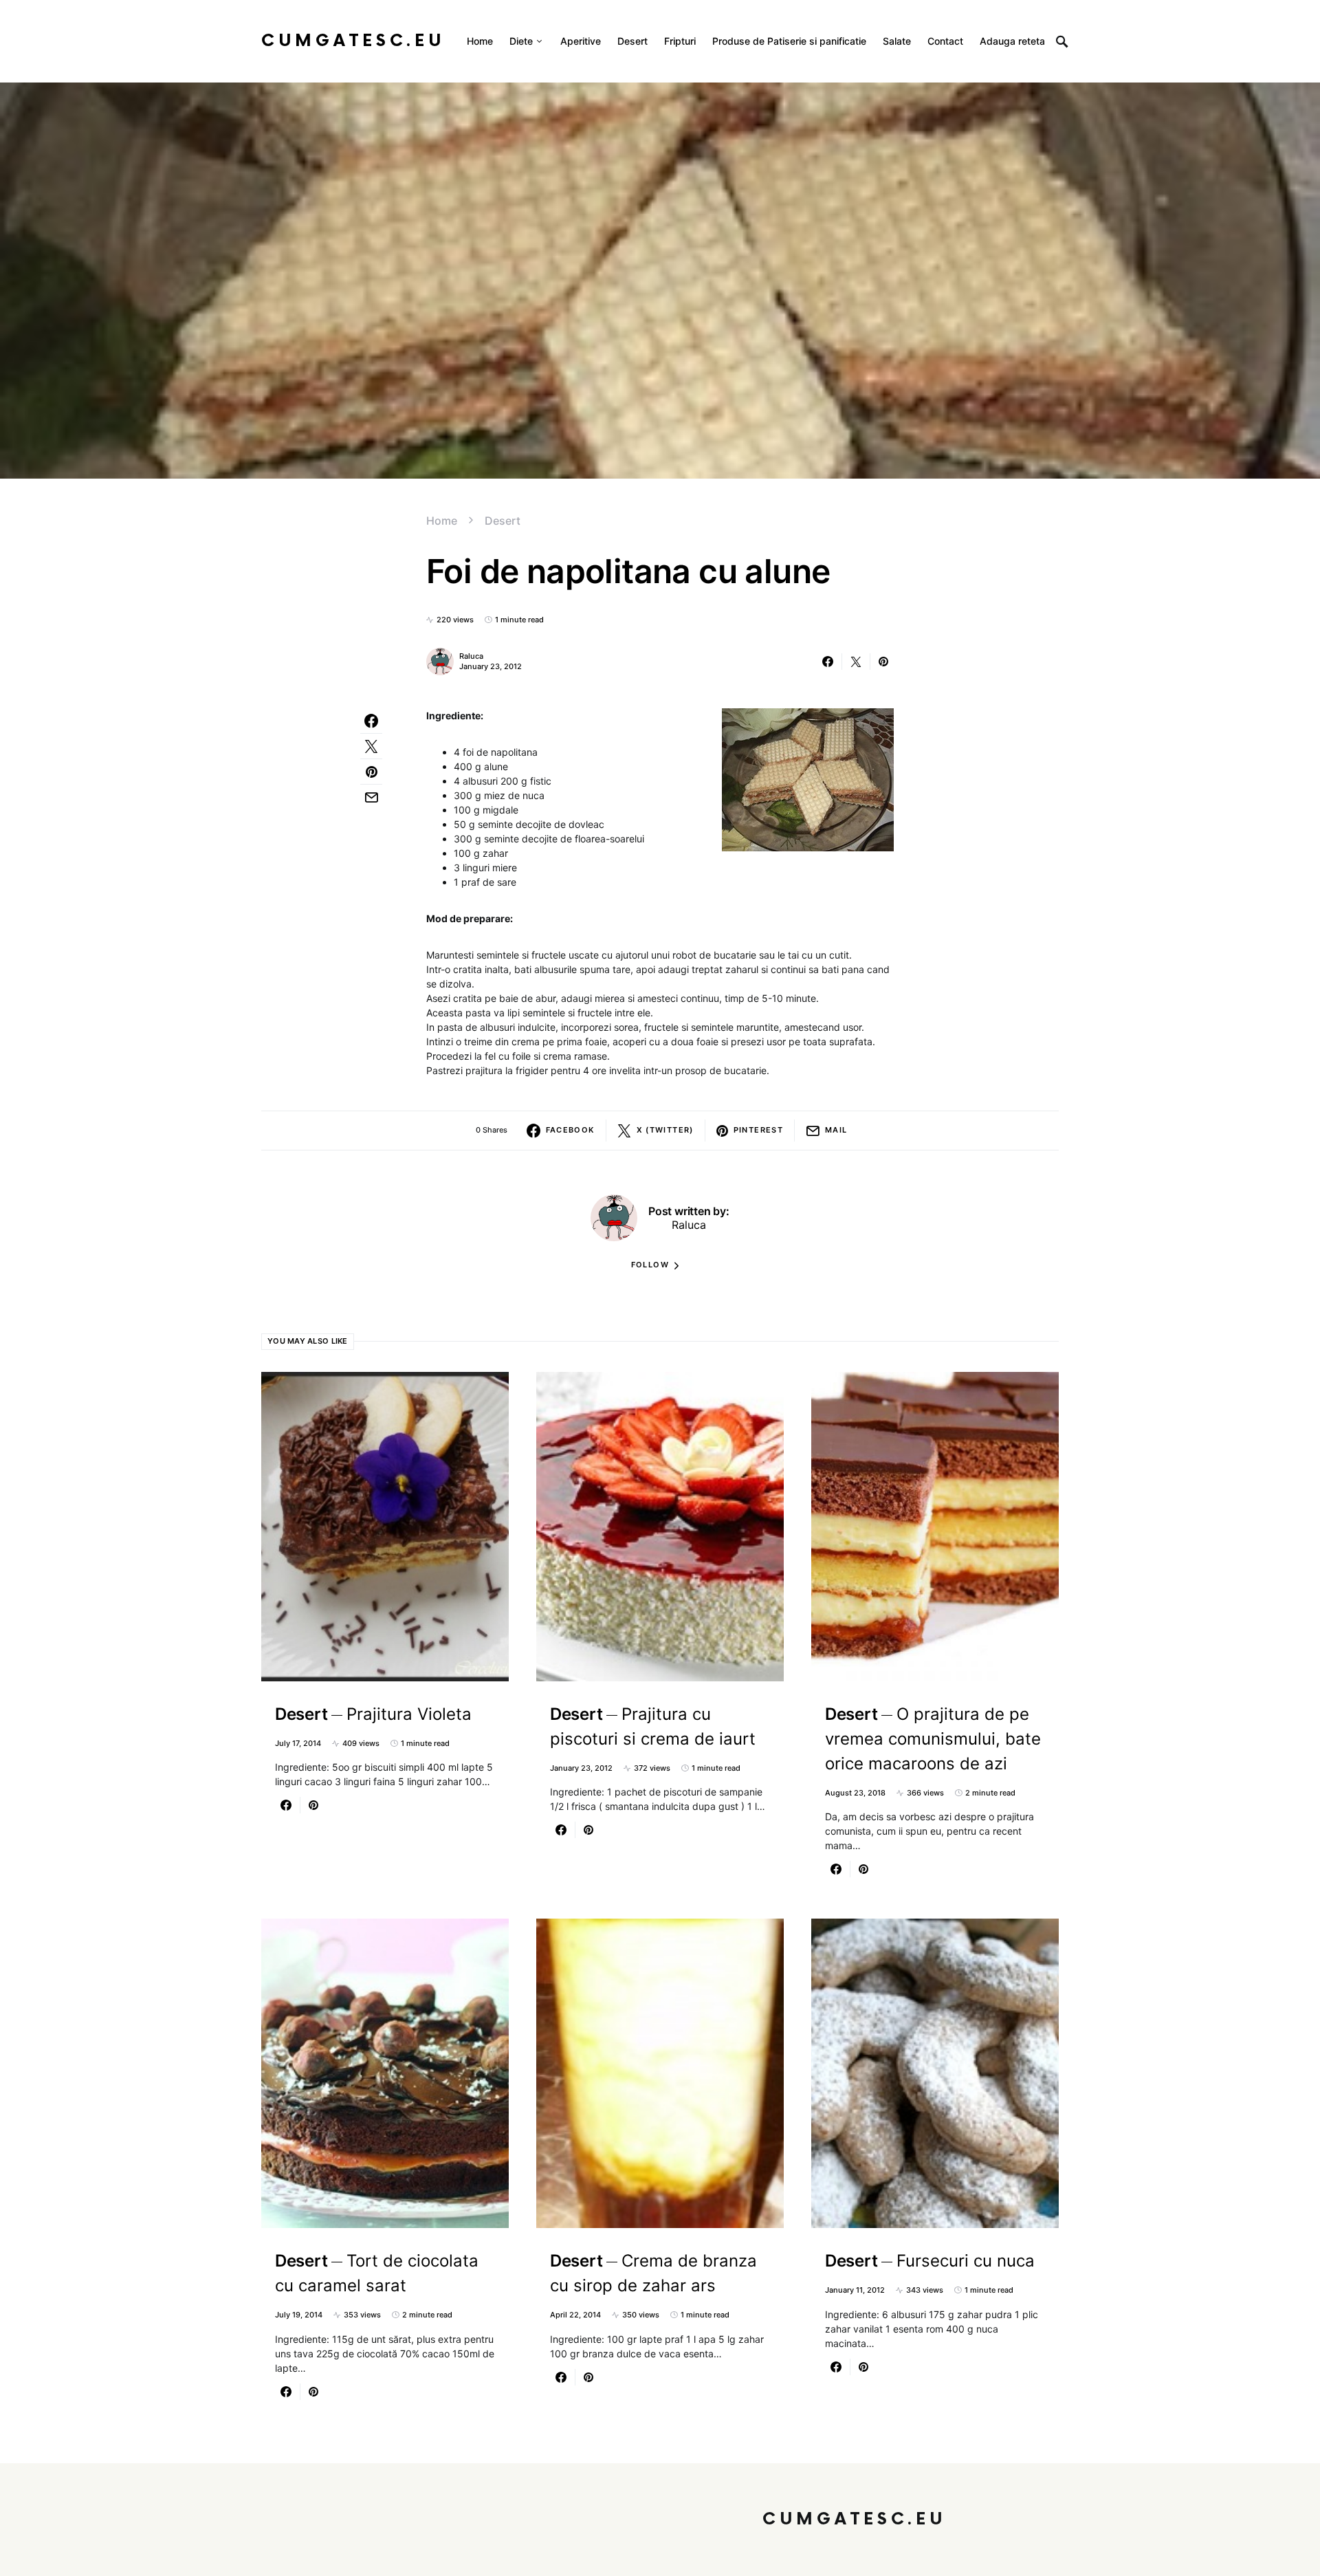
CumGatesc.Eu (353, 41)
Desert (503, 521)
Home (442, 521)
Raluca (471, 656)
